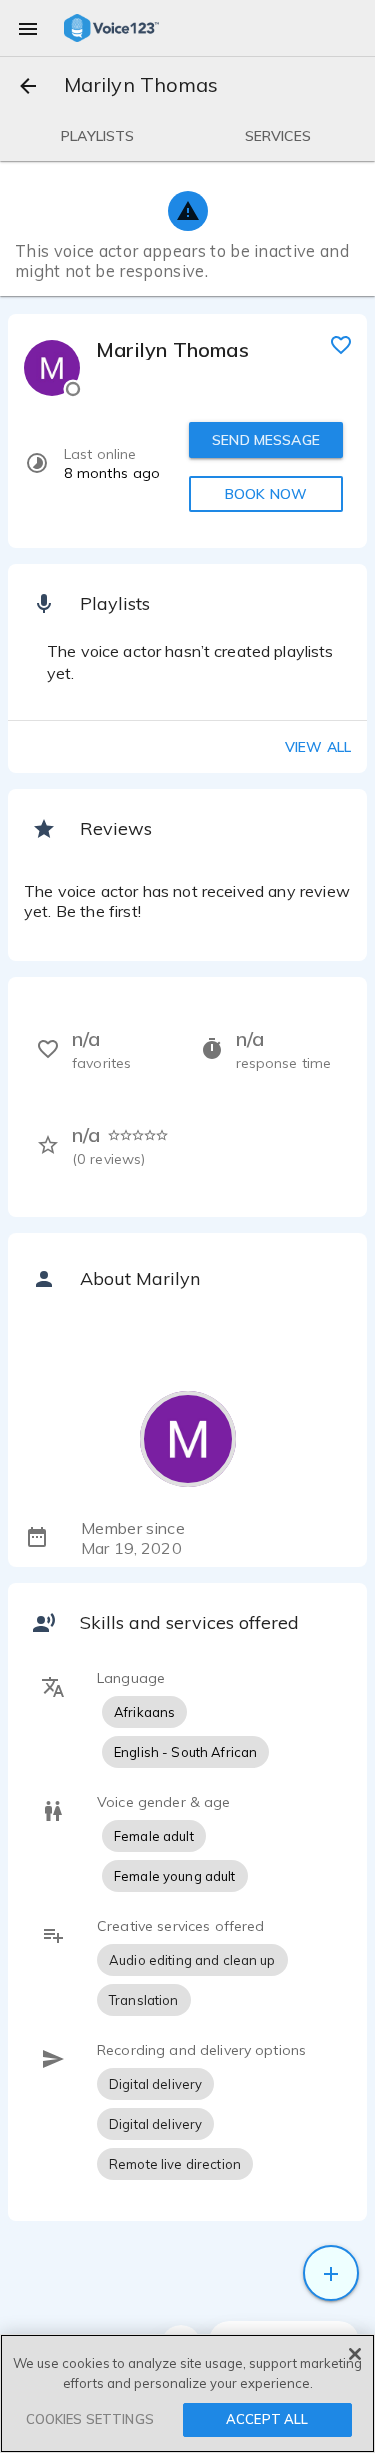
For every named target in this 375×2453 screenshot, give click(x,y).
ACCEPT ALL (267, 2419)
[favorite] (341, 344)
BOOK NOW (266, 494)
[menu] (28, 28)
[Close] (355, 2354)
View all (318, 747)
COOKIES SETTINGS (90, 2419)
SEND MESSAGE (266, 440)
